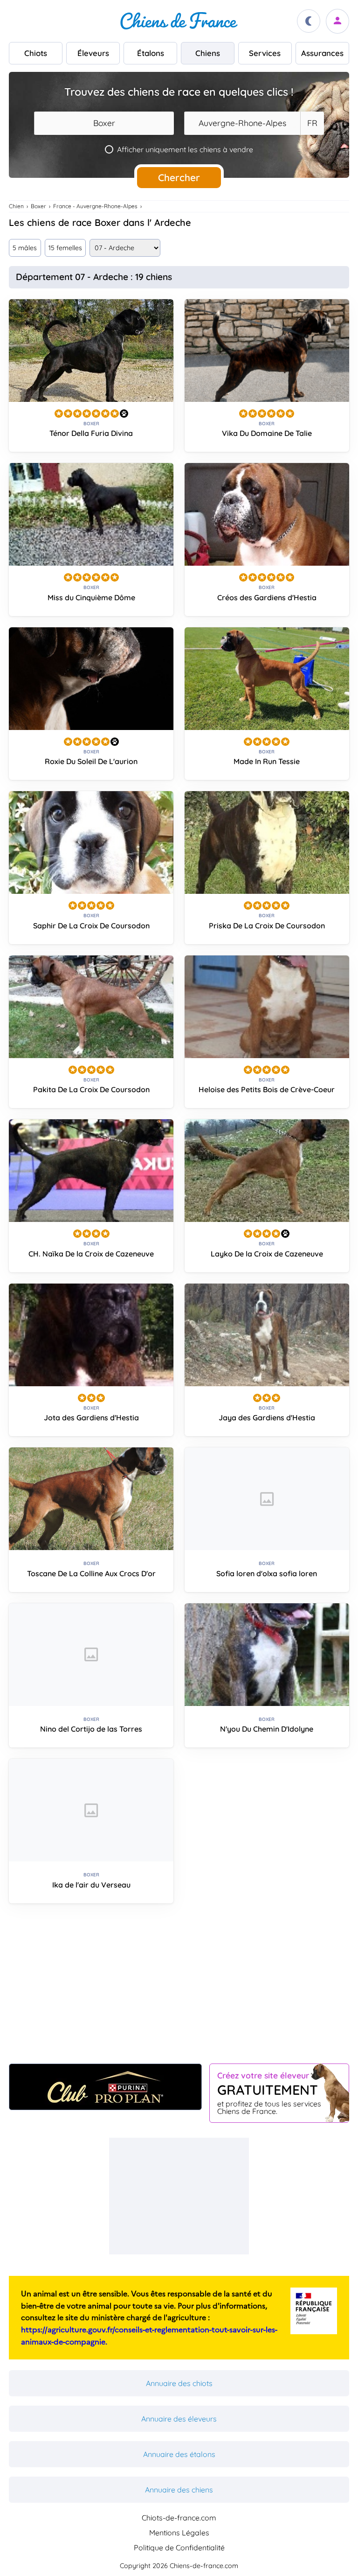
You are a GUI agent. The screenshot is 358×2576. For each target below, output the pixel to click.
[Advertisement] (179, 1987)
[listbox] (312, 123)
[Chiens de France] (179, 21)
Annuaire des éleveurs (179, 2419)
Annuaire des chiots (179, 2383)
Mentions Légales (179, 2533)
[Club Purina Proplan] (105, 2087)
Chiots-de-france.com (179, 2518)
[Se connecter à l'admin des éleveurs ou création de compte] (337, 21)
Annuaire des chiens (179, 2490)
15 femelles (65, 248)
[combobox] (104, 123)
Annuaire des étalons (179, 2454)
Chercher (179, 177)
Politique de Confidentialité (179, 2548)
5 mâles (25, 248)
